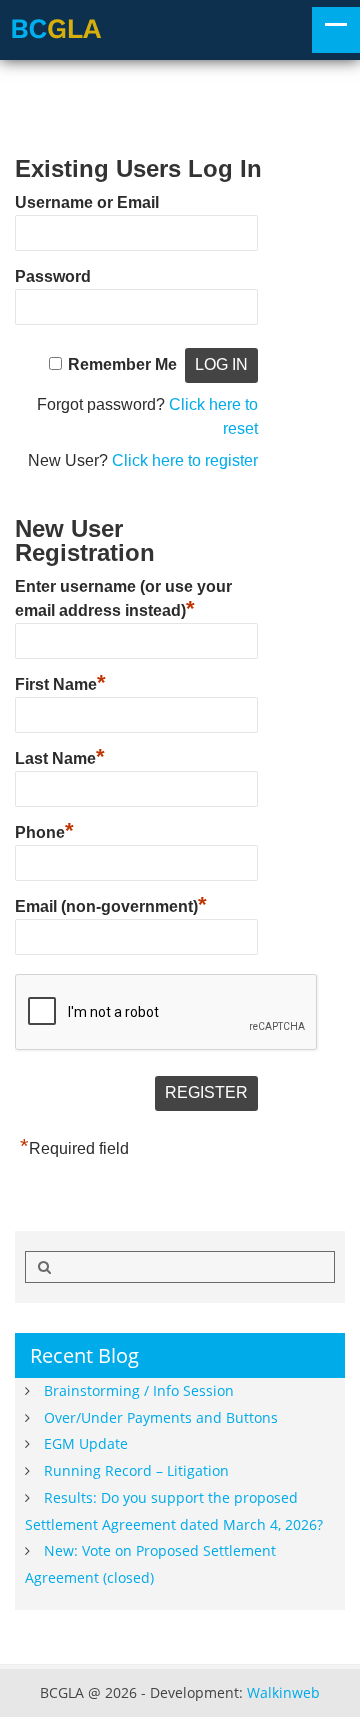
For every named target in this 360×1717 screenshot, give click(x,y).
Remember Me (122, 364)
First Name (60, 682)
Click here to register (185, 460)
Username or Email (87, 202)
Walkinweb (283, 1692)
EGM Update (86, 1443)
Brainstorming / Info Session (139, 1390)
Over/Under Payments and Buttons (161, 1417)
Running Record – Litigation (136, 1470)
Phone (44, 830)
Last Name (60, 756)
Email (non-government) (111, 904)
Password (53, 276)
